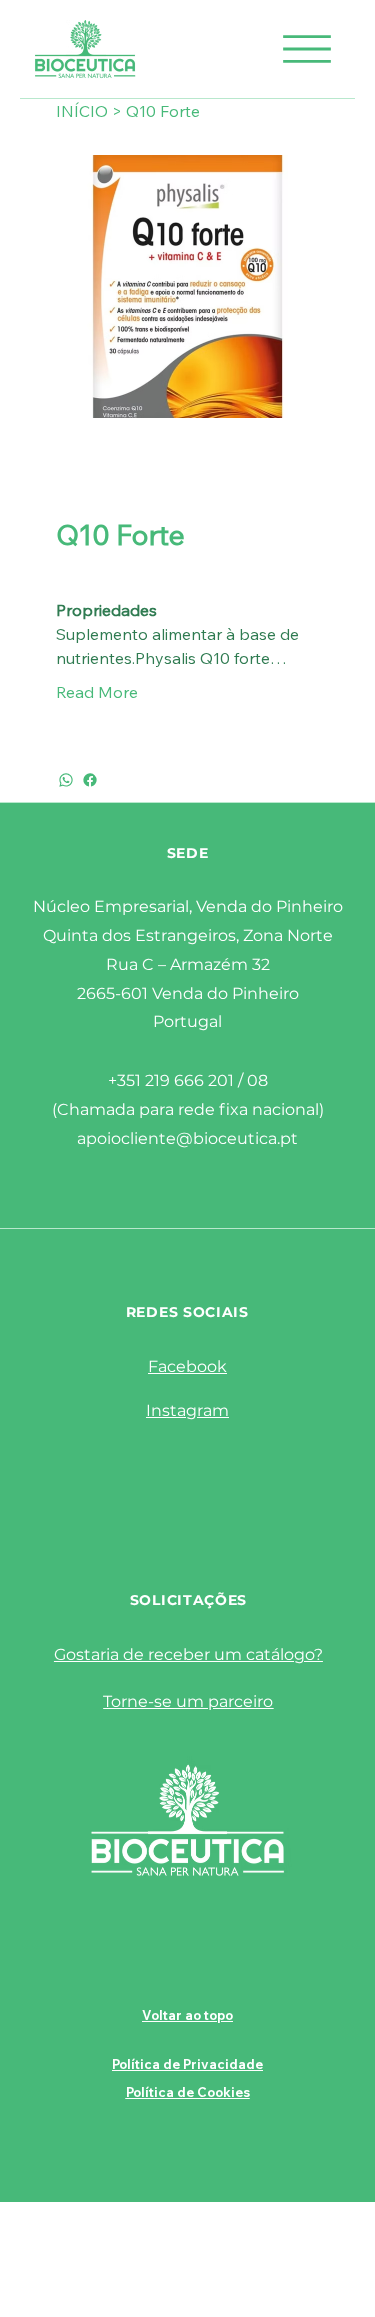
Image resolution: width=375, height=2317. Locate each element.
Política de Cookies (188, 2092)
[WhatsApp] (66, 780)
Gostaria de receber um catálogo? (188, 1654)
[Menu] (307, 49)
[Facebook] (90, 780)
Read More (97, 692)
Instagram (187, 1410)
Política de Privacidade (187, 2064)
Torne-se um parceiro (188, 1701)
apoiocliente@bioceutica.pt (187, 1138)
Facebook (187, 1366)
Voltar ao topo (187, 2015)
